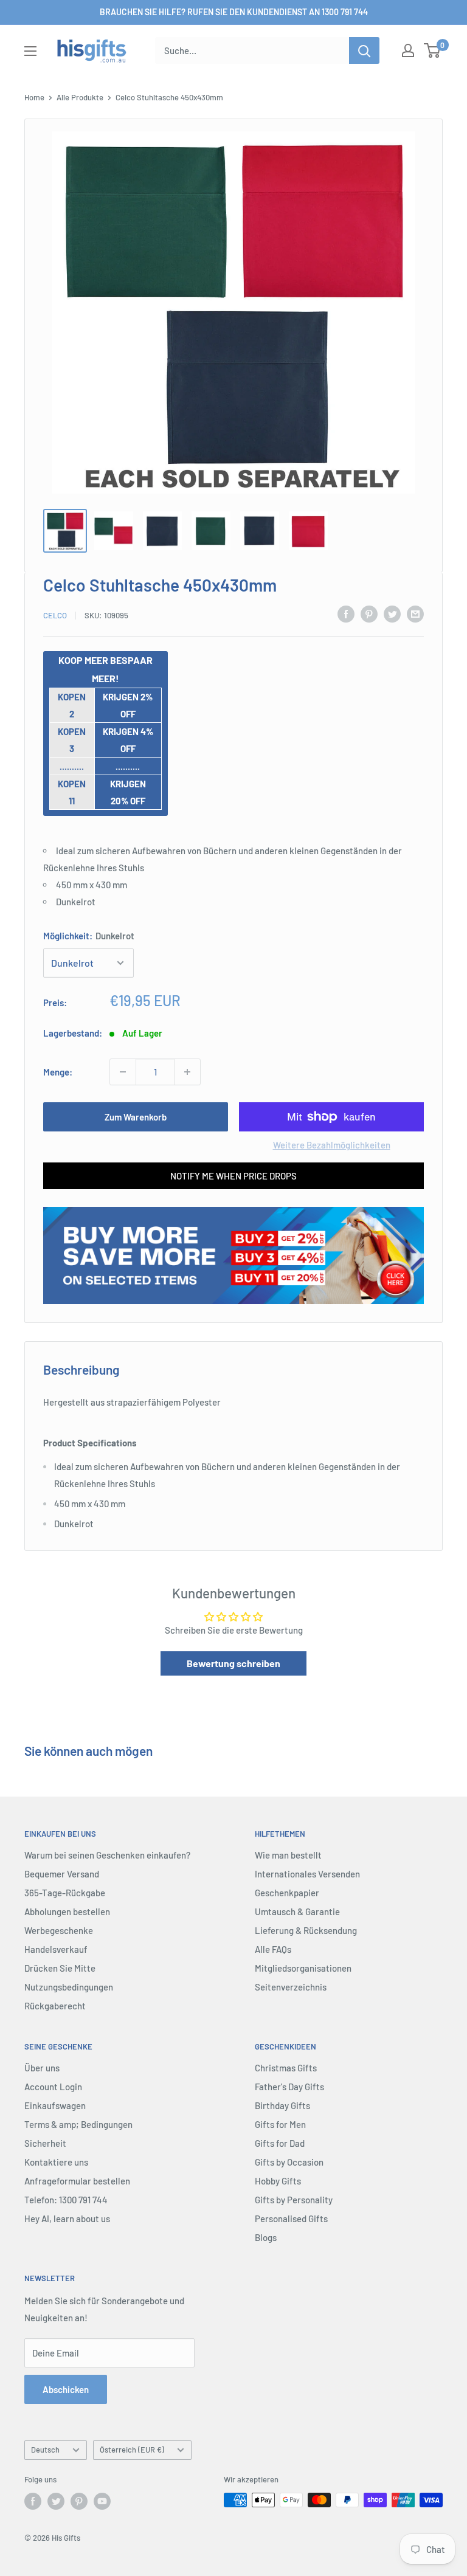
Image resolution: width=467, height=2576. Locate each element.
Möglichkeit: (89, 936)
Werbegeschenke (59, 1930)
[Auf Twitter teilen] (392, 613)
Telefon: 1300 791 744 (66, 2200)
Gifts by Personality (294, 2200)
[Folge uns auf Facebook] (33, 2501)
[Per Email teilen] (415, 613)
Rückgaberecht (55, 2006)
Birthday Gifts (282, 2105)
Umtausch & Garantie (297, 1911)
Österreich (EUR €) (132, 2450)
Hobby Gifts (278, 2181)
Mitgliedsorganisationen (303, 1968)
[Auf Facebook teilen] (346, 613)
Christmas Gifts (286, 2068)
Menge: (58, 1072)
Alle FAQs (273, 1949)
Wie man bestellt (288, 1855)
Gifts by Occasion (289, 2162)
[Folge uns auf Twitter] (56, 2501)
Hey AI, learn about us (67, 2219)
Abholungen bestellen (67, 1911)
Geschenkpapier (287, 1893)
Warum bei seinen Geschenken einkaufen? (107, 1855)
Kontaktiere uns (56, 2162)
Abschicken (66, 2389)
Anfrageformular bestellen (77, 2181)
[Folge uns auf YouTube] (102, 2501)
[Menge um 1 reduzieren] (123, 1072)
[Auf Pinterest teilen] (369, 613)
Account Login (53, 2087)
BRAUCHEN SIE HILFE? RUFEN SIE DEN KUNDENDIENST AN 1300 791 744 (234, 12)
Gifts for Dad (280, 2143)
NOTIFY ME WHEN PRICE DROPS (233, 1176)
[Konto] (408, 50)
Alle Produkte (80, 97)
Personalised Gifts (291, 2219)
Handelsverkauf (56, 1949)
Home (34, 97)
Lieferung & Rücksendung (306, 1930)
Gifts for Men (280, 2124)
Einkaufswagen (55, 2105)
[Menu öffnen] (30, 51)
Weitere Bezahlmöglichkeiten (332, 1145)
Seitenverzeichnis (291, 1987)
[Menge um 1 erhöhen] (187, 1072)
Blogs (266, 2237)
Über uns (42, 2068)
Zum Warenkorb (136, 1117)
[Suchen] (364, 50)
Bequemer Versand (62, 1874)
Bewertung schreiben (233, 1663)
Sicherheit (45, 2143)
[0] (433, 50)
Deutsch (45, 2450)
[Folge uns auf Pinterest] (79, 2501)
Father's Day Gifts (289, 2087)
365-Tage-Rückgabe (65, 1893)
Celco (55, 615)
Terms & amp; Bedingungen (78, 2124)
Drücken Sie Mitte (60, 1968)
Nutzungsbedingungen (69, 1987)
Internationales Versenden (307, 1874)
